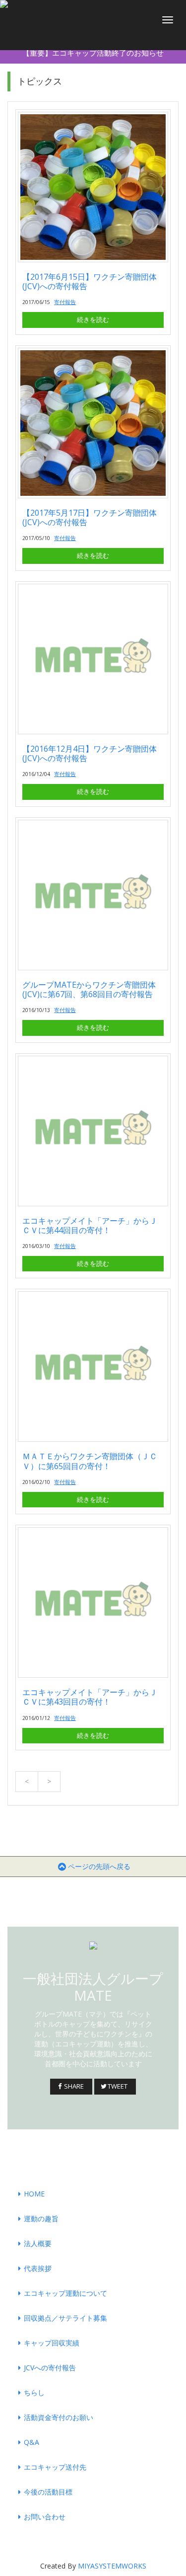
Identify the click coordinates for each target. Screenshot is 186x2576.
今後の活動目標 (48, 2492)
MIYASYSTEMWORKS (112, 2566)
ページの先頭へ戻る (99, 1866)
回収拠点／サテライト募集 (65, 2318)
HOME (34, 2194)
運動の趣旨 (41, 2219)
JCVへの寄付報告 (50, 2368)
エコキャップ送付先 (55, 2467)
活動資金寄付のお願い (59, 2417)
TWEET (119, 2086)
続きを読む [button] (93, 319)
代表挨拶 (38, 2268)
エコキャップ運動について (65, 2293)
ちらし (34, 2392)
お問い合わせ (45, 2517)
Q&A (31, 2442)
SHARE (75, 2086)
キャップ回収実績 (52, 2343)
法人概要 (38, 2243)
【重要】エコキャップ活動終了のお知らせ (93, 53)
